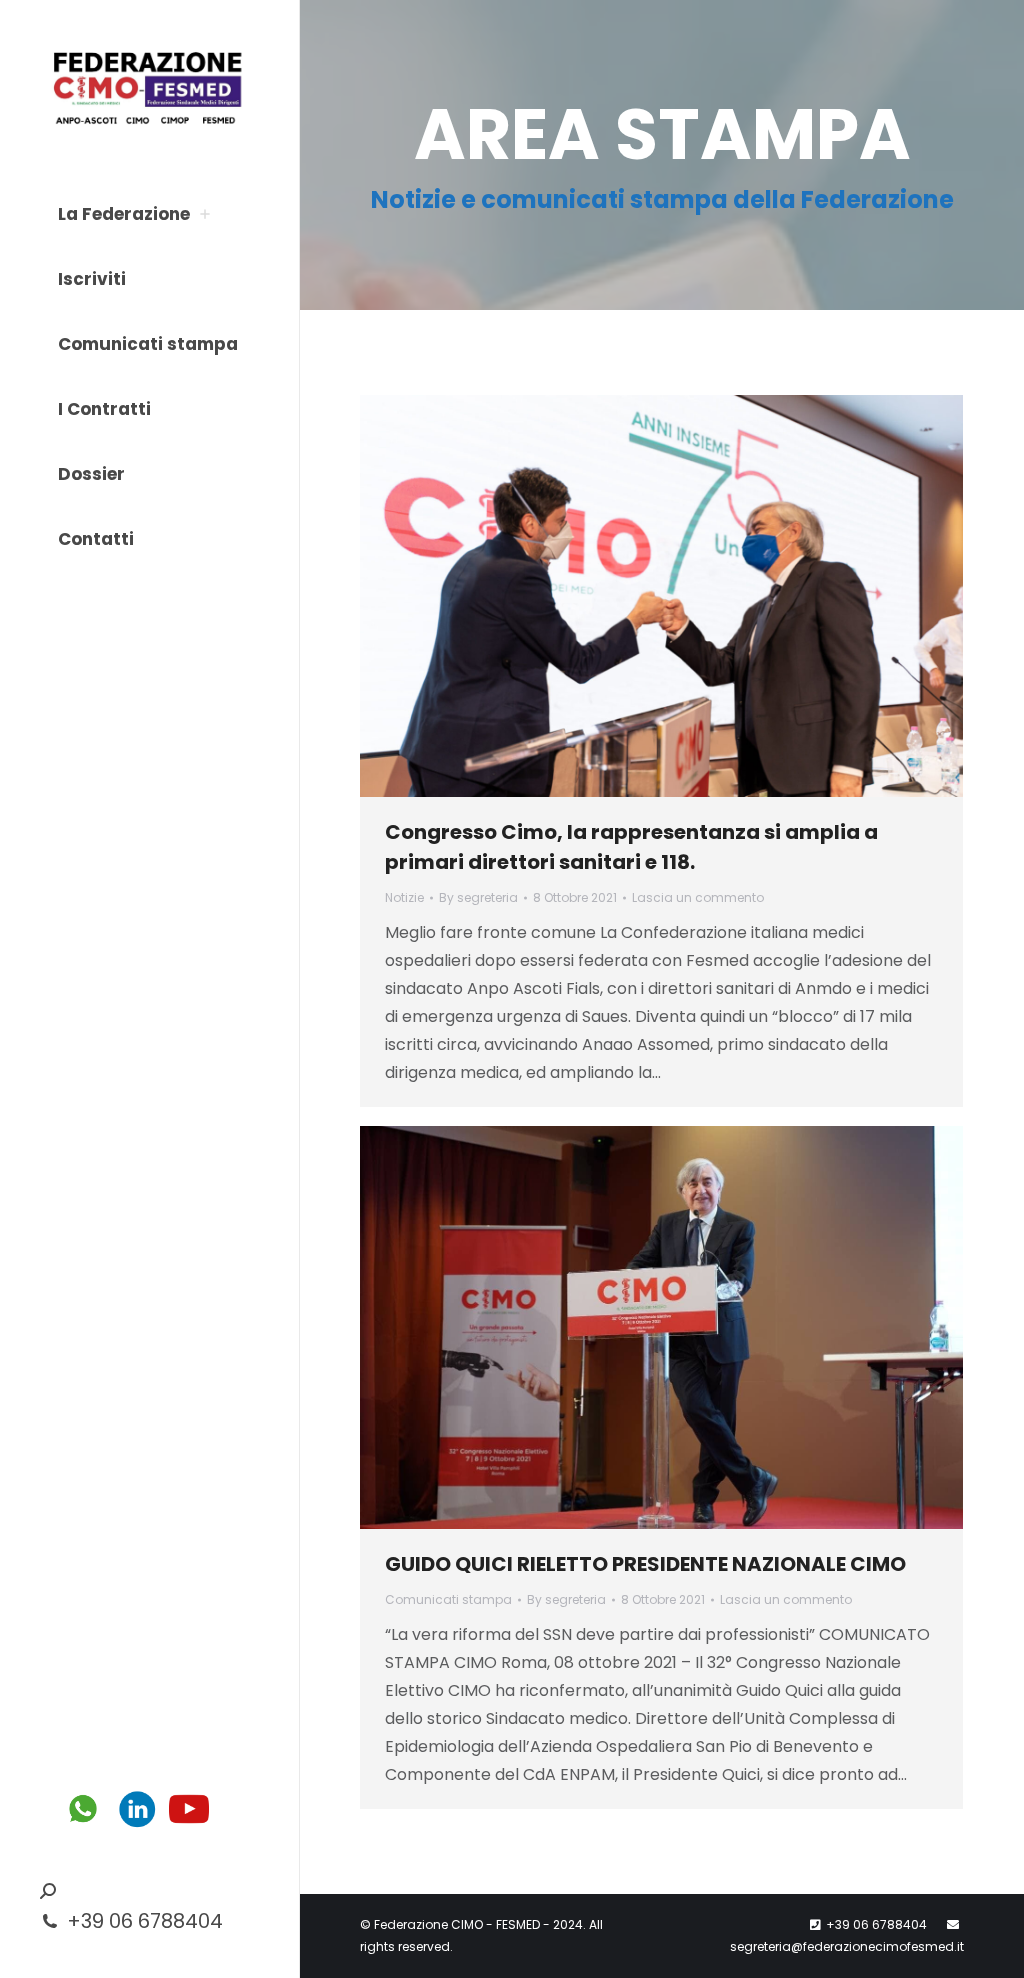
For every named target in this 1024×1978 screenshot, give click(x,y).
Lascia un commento (698, 897)
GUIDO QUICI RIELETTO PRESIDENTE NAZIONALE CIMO (645, 1564)
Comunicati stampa (448, 1599)
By (478, 897)
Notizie (404, 897)
